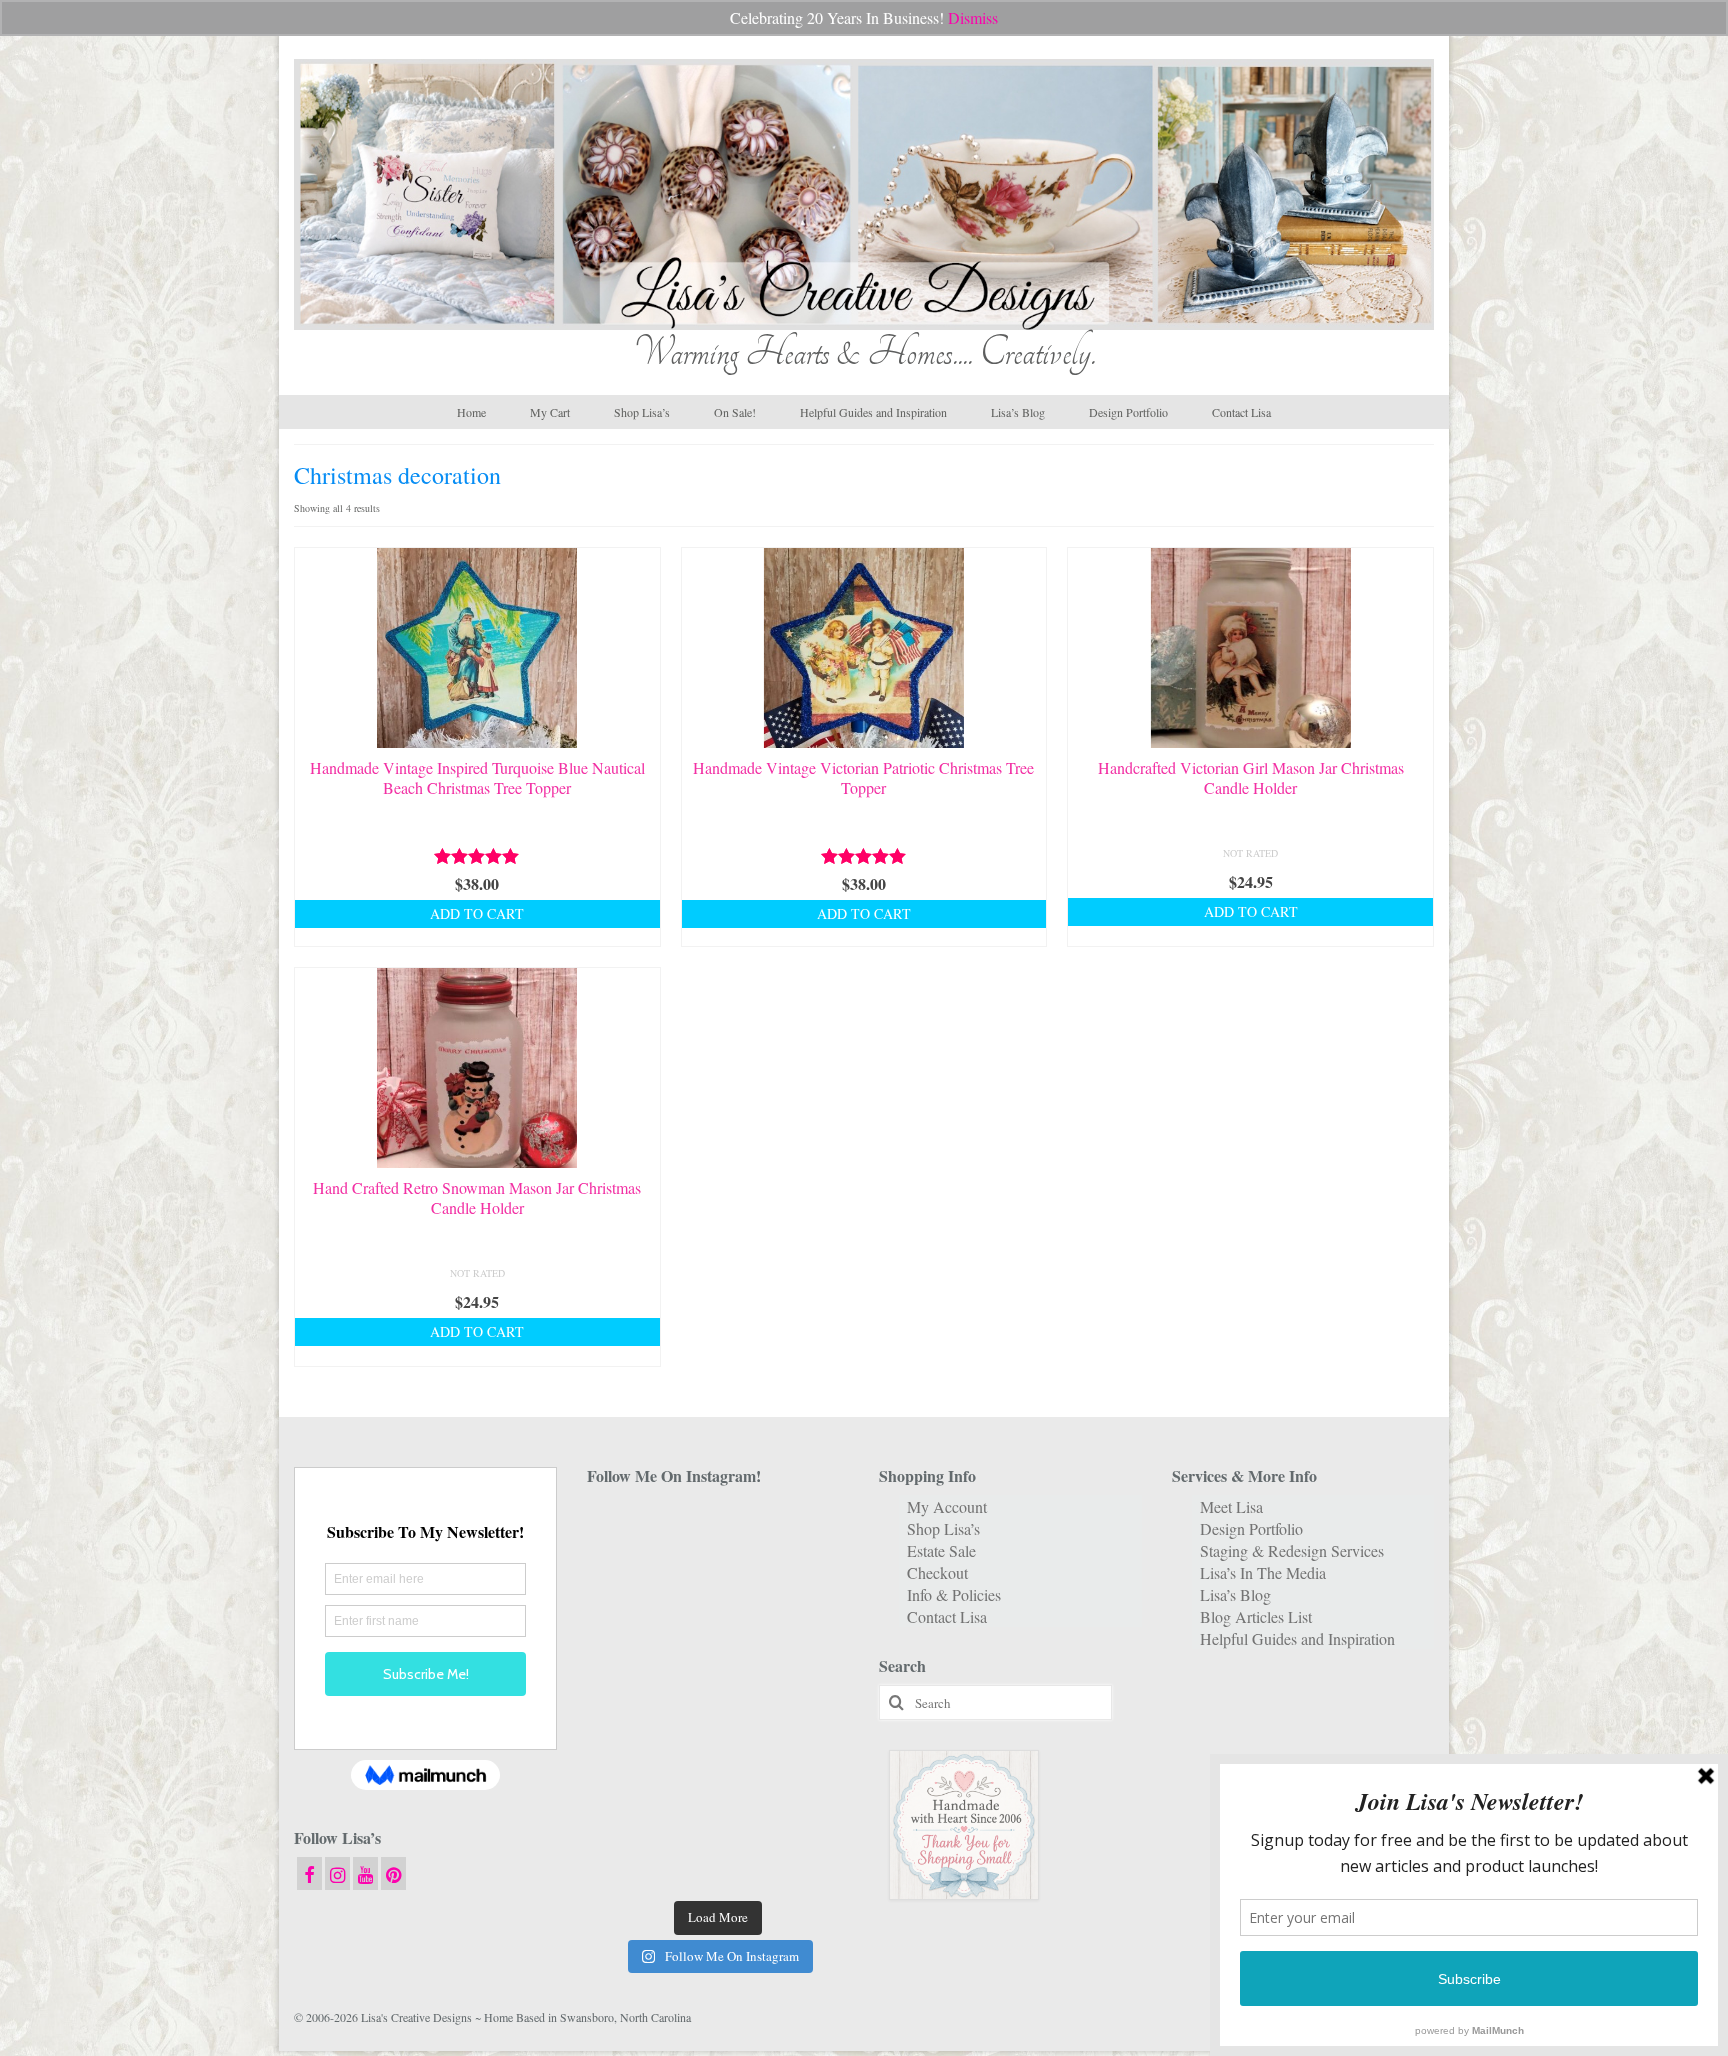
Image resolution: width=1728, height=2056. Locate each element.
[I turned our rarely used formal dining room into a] (627, 1695)
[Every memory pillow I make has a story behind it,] (717, 1640)
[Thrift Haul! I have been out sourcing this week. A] (717, 1806)
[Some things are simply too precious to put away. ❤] (808, 1751)
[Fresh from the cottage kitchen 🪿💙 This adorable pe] (717, 1861)
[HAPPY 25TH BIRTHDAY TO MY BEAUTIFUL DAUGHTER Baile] (717, 1529)
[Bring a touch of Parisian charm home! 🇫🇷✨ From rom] (627, 1806)
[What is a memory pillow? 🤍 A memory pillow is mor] (627, 1751)
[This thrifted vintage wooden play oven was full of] (808, 1806)
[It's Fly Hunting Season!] (808, 1695)
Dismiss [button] (973, 17)
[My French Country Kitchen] (627, 1640)
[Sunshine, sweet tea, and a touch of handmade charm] (808, 1640)
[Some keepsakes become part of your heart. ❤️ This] (808, 1585)
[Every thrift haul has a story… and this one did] (717, 1695)
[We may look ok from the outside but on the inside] (627, 1585)
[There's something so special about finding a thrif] (717, 1751)
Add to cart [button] (477, 913)
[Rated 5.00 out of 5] (477, 856)
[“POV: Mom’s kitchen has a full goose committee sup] (627, 1861)
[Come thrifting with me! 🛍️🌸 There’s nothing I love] (808, 1529)
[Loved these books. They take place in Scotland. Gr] (717, 1585)
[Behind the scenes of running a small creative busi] (627, 1529)
